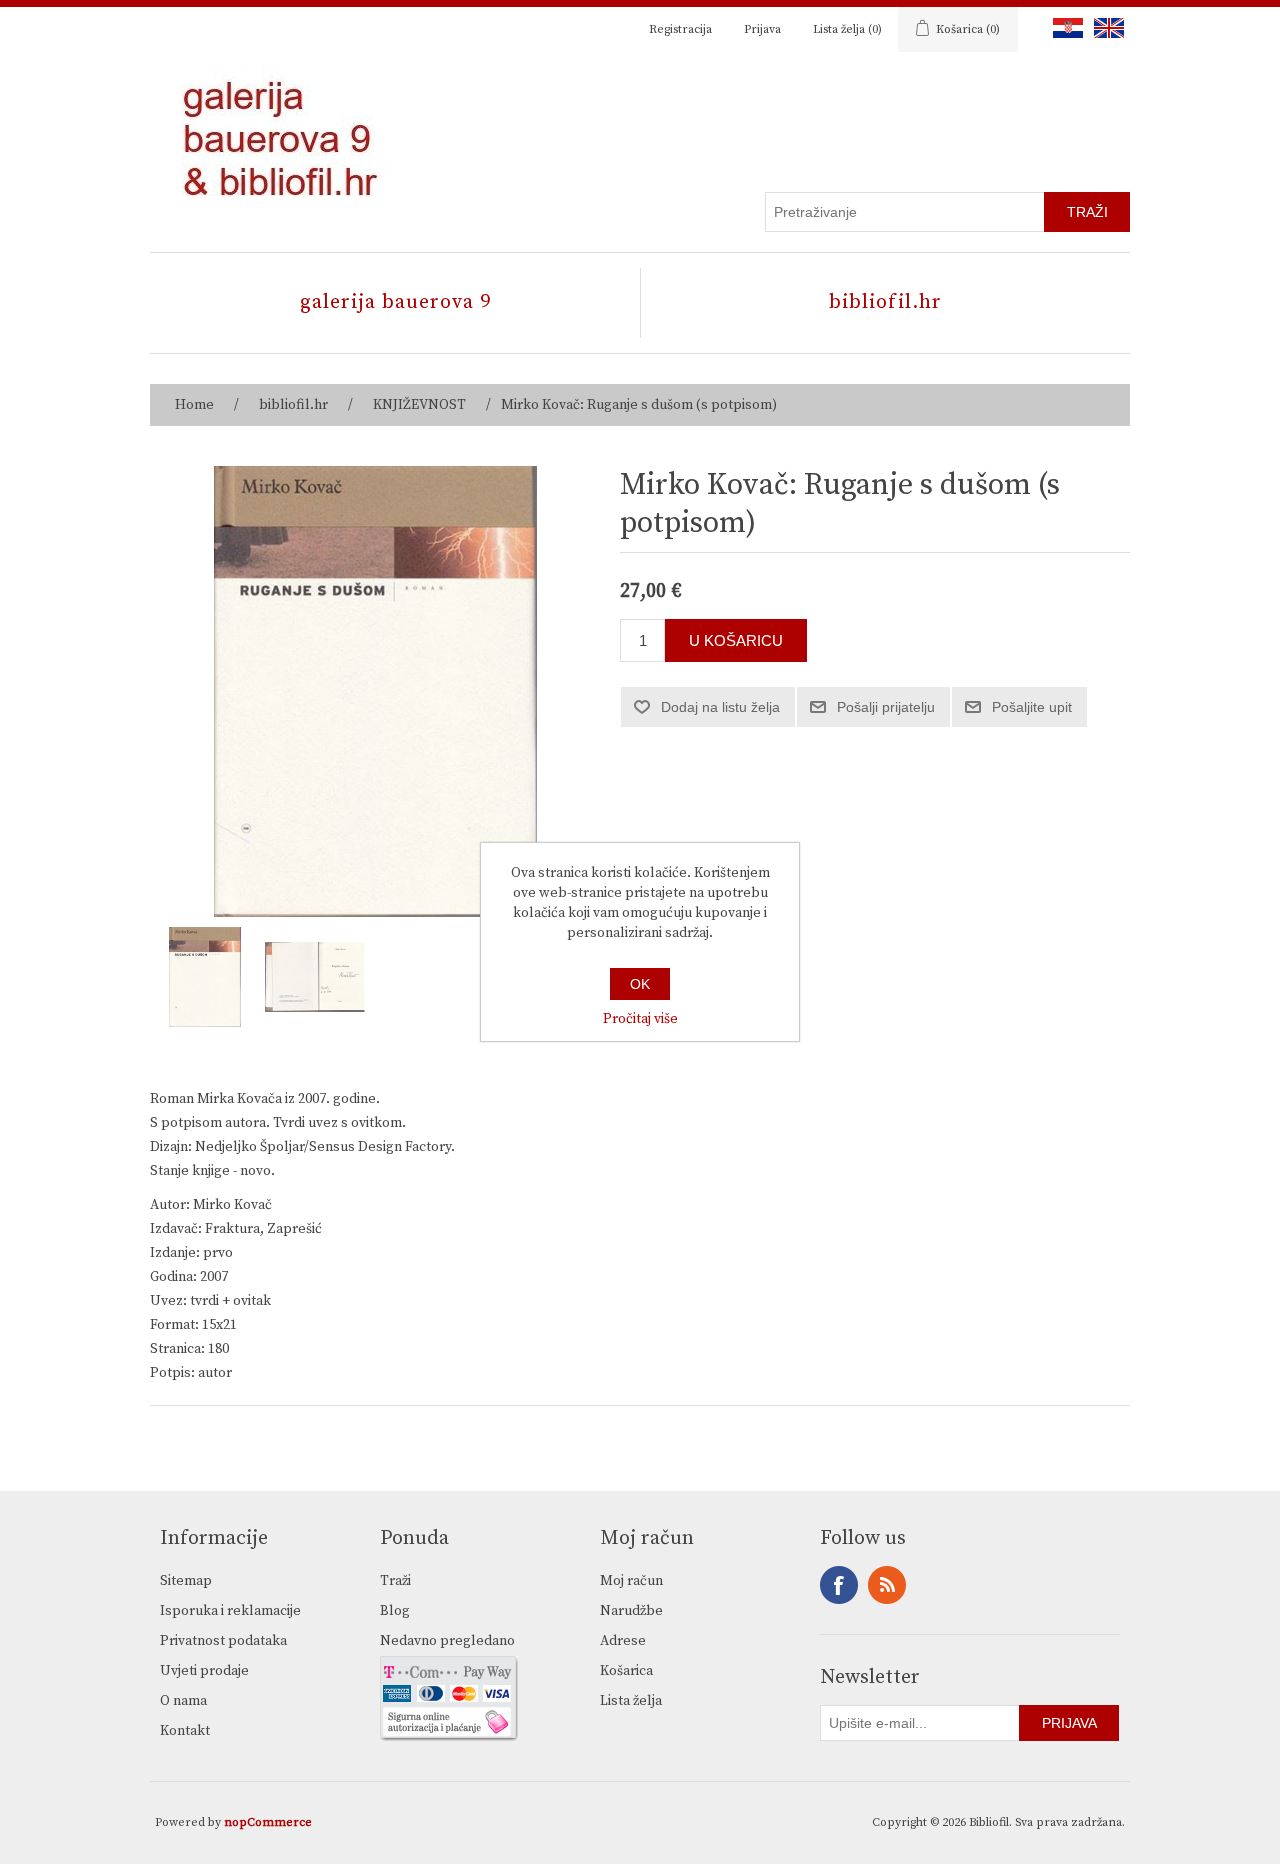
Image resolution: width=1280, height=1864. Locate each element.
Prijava (762, 29)
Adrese (623, 1641)
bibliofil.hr (885, 302)
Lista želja (631, 1701)
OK (640, 984)
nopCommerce (268, 1822)
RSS (887, 1585)
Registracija (680, 29)
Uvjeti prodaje (204, 1671)
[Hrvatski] (1064, 28)
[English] (1105, 28)
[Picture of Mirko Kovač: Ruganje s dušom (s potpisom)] (205, 977)
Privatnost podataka (223, 1641)
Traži (395, 1581)
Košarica (626, 1671)
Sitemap (186, 1581)
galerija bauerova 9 (395, 302)
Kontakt (185, 1731)
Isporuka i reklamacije (230, 1611)
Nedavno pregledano (447, 1641)
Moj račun (631, 1581)
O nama (183, 1701)
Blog (395, 1611)
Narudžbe (631, 1611)
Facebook (839, 1585)
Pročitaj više (640, 1019)
